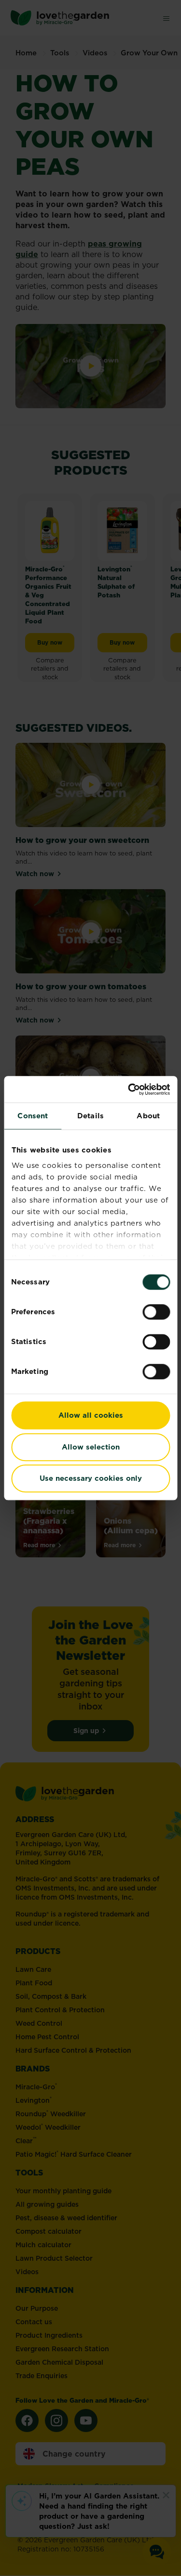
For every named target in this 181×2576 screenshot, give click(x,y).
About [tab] (148, 1116)
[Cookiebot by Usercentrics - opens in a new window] (129, 1089)
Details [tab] (90, 1116)
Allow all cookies (91, 1415)
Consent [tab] (33, 1116)
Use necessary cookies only (91, 1478)
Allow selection (91, 1447)
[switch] (156, 1312)
